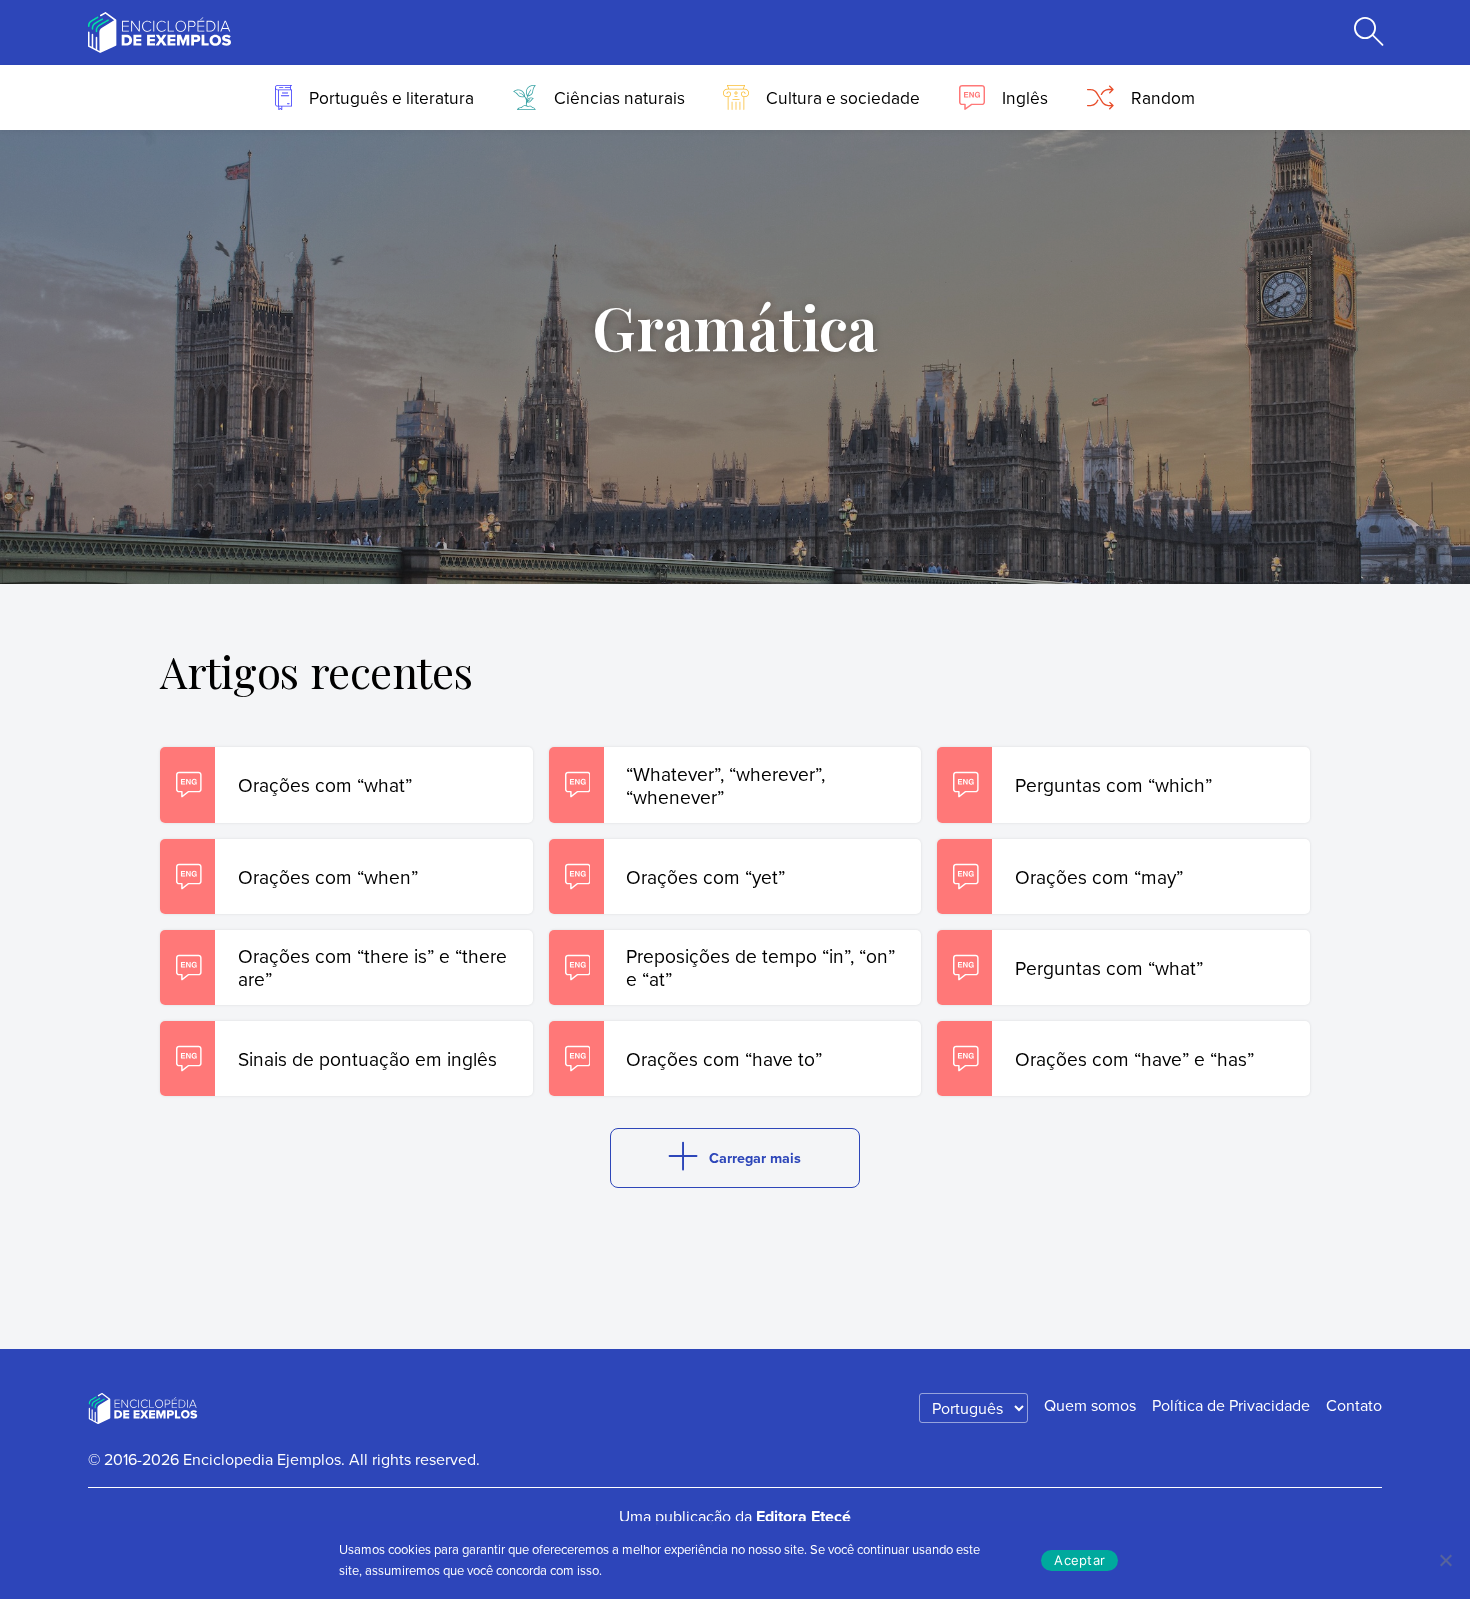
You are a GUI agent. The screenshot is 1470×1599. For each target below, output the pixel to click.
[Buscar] (1369, 33)
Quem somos (1090, 1405)
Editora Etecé (803, 1516)
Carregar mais (755, 1157)
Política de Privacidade (1231, 1405)
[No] (1445, 1560)
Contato (1354, 1405)
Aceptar (1079, 1560)
